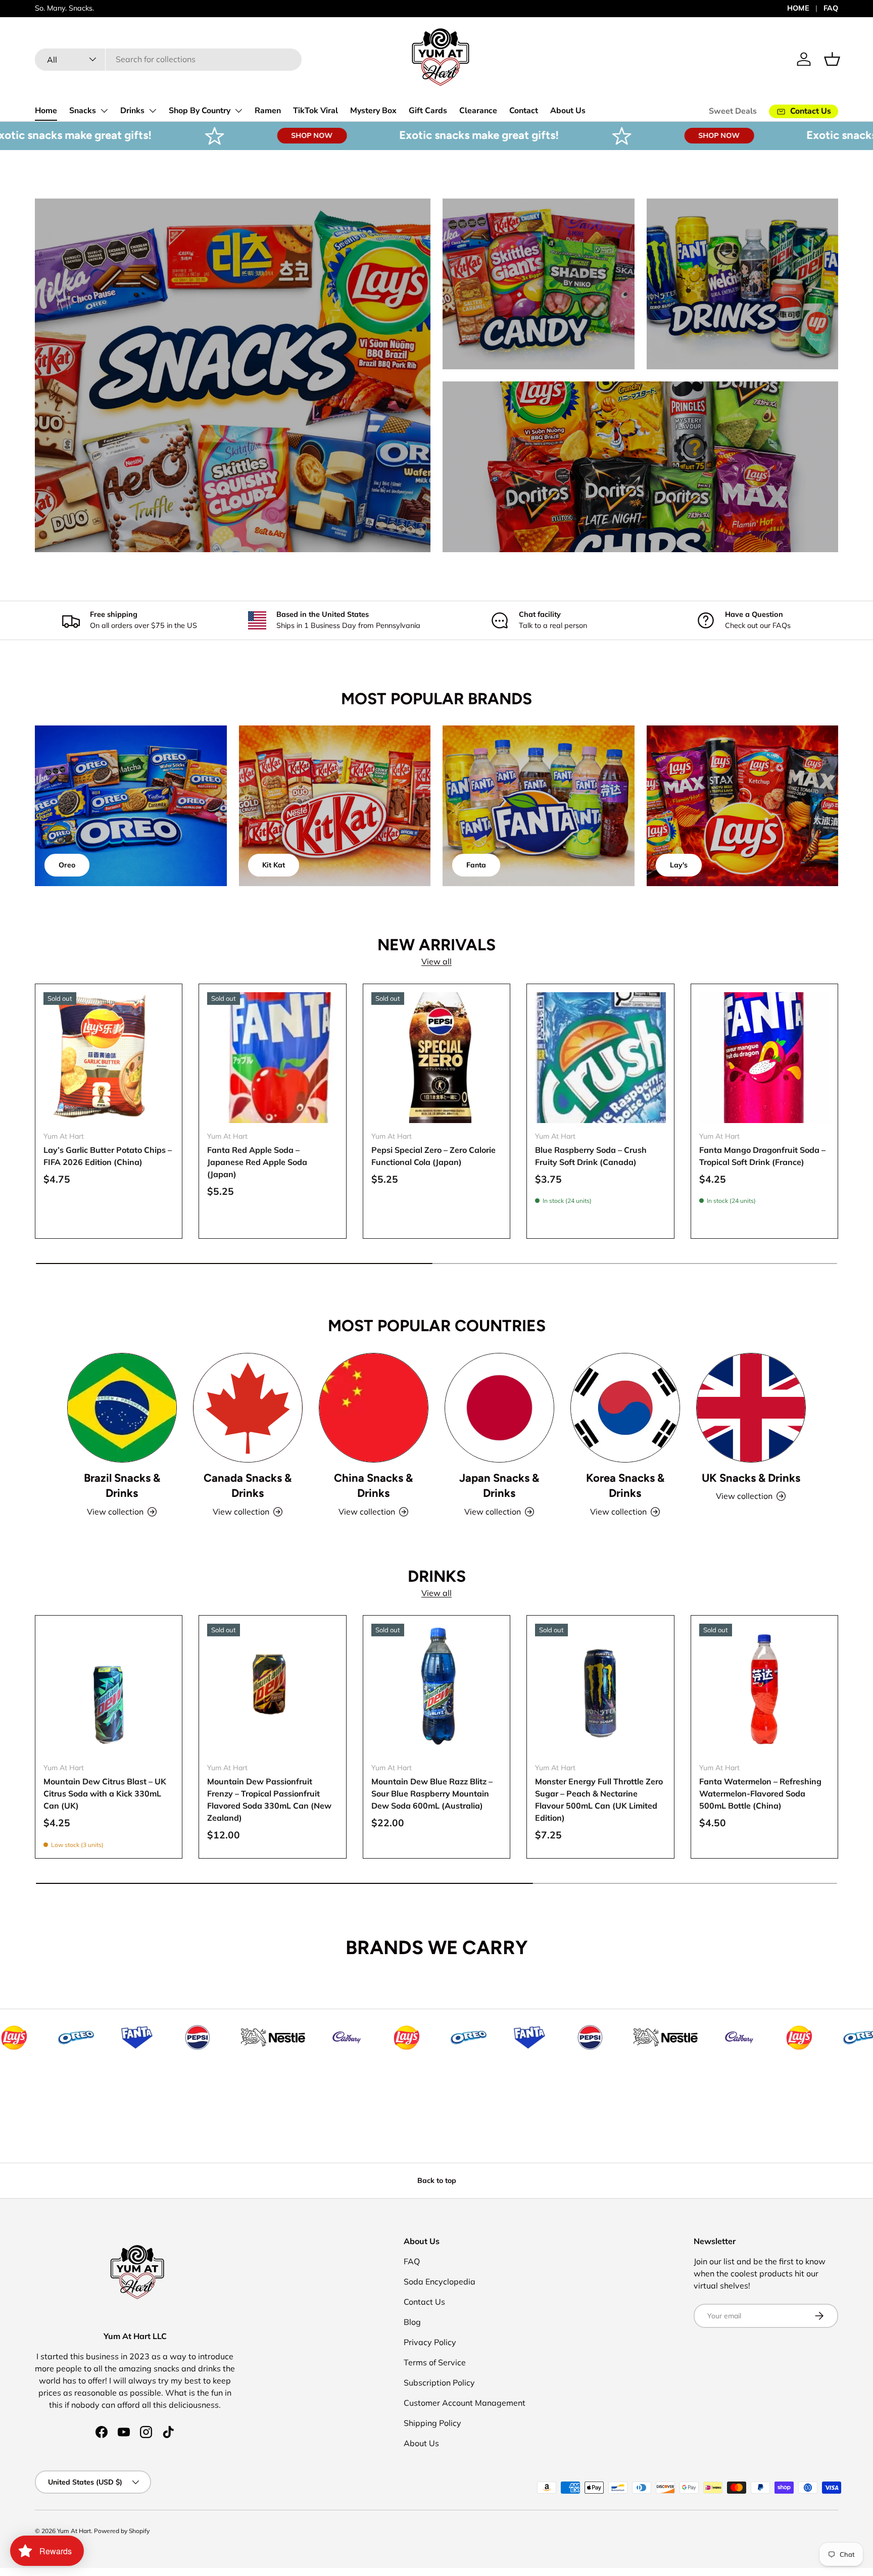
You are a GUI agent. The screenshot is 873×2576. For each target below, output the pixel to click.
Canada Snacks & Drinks (248, 1486)
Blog (412, 2322)
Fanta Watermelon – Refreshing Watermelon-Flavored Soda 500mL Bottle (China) (760, 1793)
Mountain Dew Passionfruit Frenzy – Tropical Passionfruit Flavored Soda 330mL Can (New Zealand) (269, 1800)
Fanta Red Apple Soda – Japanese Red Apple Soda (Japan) (257, 1162)
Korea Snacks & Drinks (625, 1486)
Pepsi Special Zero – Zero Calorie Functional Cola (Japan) (433, 1156)
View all (437, 961)
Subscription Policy (439, 2383)
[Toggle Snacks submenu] (104, 111)
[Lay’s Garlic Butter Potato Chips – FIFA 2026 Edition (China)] (109, 1057)
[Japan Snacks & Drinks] (499, 1408)
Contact (524, 111)
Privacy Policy (430, 2342)
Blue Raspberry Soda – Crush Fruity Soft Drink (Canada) (591, 1156)
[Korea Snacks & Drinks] (625, 1408)
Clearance (478, 111)
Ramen (268, 111)
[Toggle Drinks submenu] (153, 111)
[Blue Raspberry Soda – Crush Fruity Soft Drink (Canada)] (600, 1057)
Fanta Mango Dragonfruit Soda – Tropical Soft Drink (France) (762, 1156)
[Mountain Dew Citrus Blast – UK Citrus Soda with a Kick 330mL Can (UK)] (109, 1689)
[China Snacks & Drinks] (374, 1408)
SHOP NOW (207, 135)
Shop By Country (200, 111)
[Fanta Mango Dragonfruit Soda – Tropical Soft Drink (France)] (764, 1057)
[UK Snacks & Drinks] (751, 1408)
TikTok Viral (316, 111)
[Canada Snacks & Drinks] (248, 1408)
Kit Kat (274, 865)
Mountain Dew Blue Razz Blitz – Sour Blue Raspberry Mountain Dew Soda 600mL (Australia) (432, 1793)
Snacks (83, 111)
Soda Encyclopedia (440, 2281)
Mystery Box (373, 111)
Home (46, 111)
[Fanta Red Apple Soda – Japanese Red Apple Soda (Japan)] (272, 1057)
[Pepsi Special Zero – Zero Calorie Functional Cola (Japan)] (437, 1057)
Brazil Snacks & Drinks (122, 1486)
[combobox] (168, 59)
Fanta (476, 865)
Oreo (67, 865)
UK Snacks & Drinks (751, 1478)
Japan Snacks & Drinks (499, 1486)
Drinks (132, 111)
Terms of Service (435, 2362)
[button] (832, 59)
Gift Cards (428, 111)
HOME (798, 8)
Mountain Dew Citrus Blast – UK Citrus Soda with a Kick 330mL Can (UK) (105, 1793)
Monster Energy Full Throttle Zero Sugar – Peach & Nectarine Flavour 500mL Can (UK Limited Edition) (599, 1800)
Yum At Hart (74, 2531)
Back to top (437, 2180)
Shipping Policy (432, 2423)
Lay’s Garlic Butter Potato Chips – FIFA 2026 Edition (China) (108, 1156)
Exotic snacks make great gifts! (374, 135)
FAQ (831, 8)
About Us (568, 111)
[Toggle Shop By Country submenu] (238, 111)
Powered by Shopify (122, 2531)
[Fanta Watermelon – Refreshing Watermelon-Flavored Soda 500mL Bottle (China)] (764, 1689)
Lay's (679, 865)
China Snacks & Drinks (373, 1486)
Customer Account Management (465, 2403)
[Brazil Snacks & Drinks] (122, 1408)
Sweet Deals (733, 111)
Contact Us (424, 2302)
